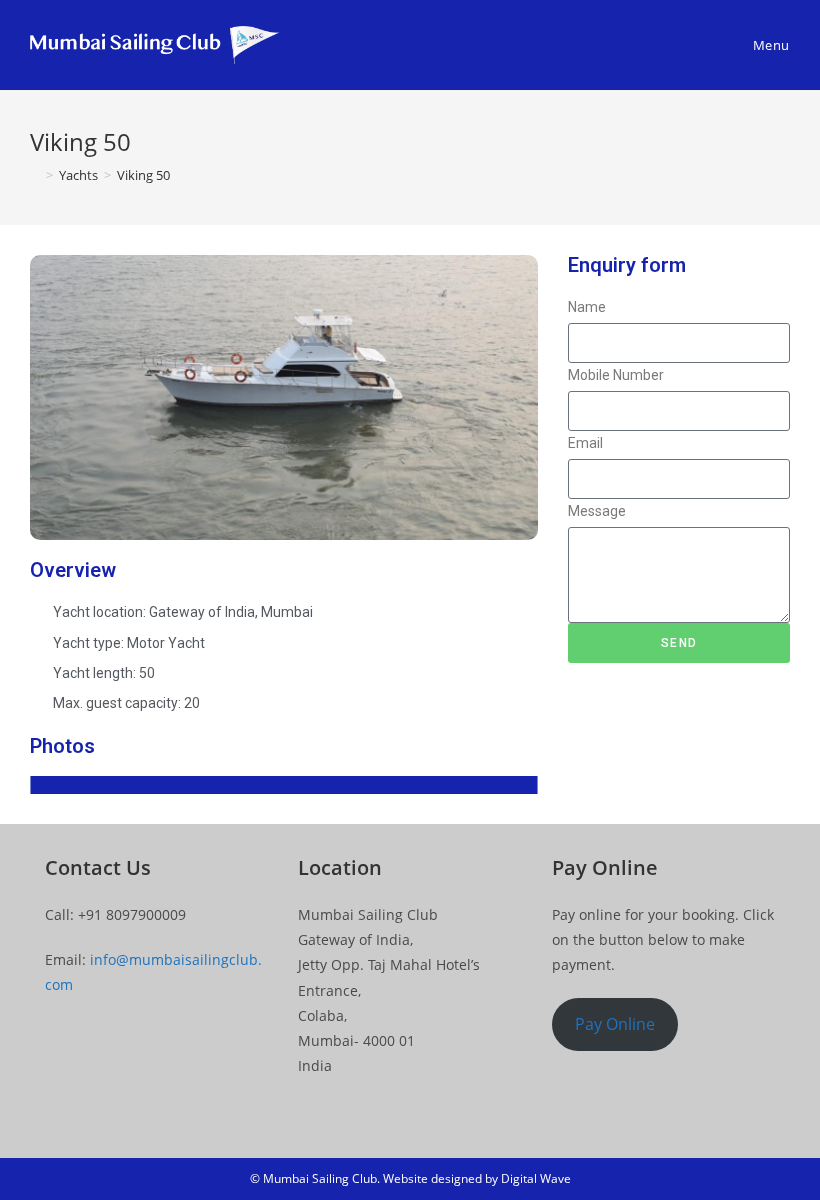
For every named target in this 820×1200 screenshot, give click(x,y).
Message (597, 511)
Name (587, 307)
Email (585, 443)
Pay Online (615, 1024)
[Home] (35, 175)
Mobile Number (616, 375)
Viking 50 (143, 175)
